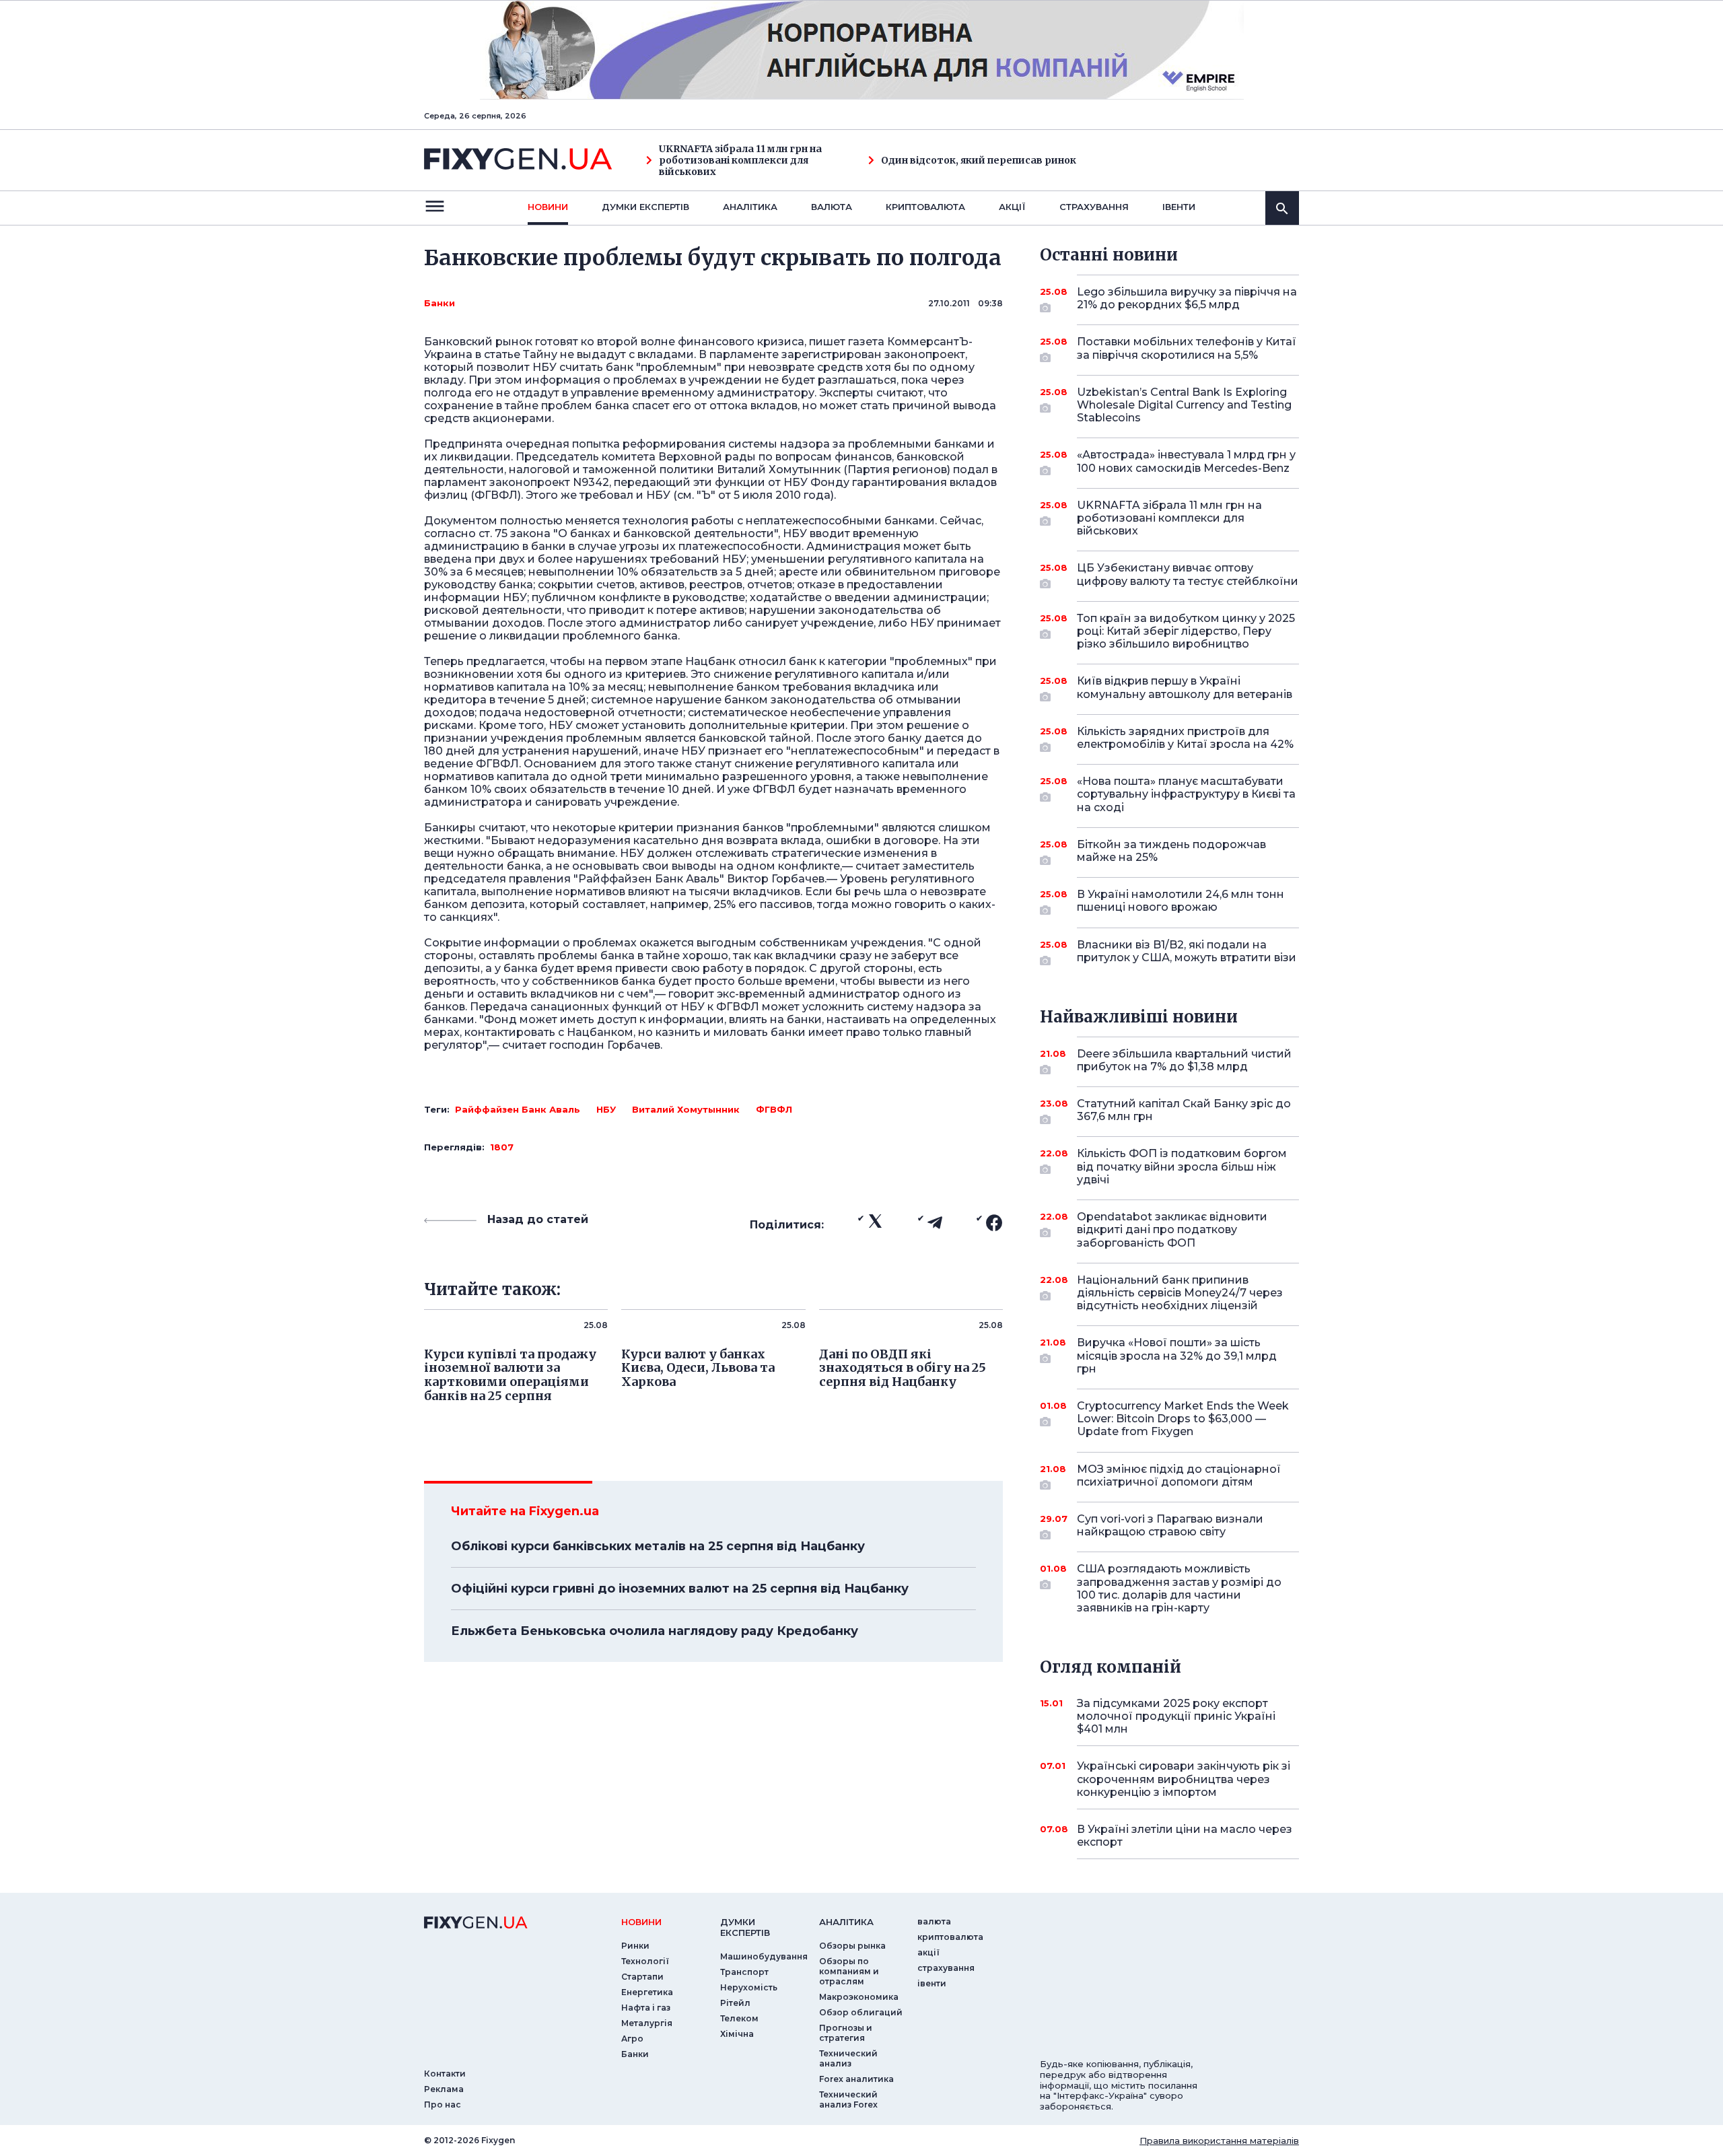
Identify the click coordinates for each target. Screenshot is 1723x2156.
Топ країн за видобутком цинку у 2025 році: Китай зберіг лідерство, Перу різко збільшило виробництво (1186, 631)
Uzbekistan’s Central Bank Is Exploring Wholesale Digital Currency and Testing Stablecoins (1184, 405)
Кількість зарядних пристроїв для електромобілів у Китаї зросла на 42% (1185, 738)
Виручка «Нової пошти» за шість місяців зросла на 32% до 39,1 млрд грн (1177, 1355)
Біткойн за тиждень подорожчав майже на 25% (1171, 851)
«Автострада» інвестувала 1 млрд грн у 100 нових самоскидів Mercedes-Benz (1186, 461)
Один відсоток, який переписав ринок (979, 161)
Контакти (445, 2074)
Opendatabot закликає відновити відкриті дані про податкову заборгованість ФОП (1172, 1229)
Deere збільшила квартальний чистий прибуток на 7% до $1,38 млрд (1184, 1060)
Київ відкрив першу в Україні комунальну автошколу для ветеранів (1185, 687)
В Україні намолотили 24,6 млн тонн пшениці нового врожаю (1181, 901)
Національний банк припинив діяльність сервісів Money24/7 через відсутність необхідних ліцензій (1180, 1293)
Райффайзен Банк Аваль (518, 1109)
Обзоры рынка (852, 1946)
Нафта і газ (646, 2008)
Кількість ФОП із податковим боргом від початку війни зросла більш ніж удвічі (1182, 1166)
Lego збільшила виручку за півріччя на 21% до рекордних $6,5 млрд (1187, 298)
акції (1012, 207)
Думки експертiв (645, 207)
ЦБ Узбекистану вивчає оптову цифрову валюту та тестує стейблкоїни (1188, 574)
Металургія (647, 2023)
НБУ (606, 1109)
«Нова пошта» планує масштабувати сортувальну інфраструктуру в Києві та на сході (1186, 794)
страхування (1094, 207)
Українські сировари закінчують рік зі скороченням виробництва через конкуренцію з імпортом (1184, 1779)
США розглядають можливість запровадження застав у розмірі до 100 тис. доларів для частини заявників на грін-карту (1179, 1588)
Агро (632, 2039)
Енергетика (647, 1992)
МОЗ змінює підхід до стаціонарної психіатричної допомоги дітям (1179, 1475)
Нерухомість (749, 1987)
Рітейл (735, 2003)
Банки (439, 303)
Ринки (635, 1946)
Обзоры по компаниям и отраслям (849, 1971)
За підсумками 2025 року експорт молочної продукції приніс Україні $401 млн (1176, 1716)
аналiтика (846, 1922)
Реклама (444, 2089)
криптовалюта (925, 207)
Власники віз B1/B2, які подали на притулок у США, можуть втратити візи (1187, 951)
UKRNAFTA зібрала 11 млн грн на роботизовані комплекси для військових (740, 160)
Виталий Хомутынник (686, 1109)
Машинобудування (764, 1956)
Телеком (739, 2018)
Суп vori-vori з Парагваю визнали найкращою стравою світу (1170, 1525)
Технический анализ (848, 2058)
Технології (645, 1961)
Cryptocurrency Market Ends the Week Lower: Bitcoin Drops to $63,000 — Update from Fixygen (1183, 1419)
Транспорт (744, 1972)
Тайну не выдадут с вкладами (608, 354)
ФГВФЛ (774, 1109)
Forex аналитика (856, 2079)
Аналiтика (750, 207)
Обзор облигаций (861, 2012)
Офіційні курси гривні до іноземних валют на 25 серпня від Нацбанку (680, 1589)
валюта (832, 207)
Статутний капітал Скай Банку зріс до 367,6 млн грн (1184, 1110)
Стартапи (642, 1977)
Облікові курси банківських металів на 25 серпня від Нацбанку (658, 1546)
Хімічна (737, 2034)
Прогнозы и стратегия (846, 2033)
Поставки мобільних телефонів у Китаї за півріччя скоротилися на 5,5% (1187, 348)
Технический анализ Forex (848, 2099)
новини (548, 207)
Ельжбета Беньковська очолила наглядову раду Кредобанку (655, 1631)
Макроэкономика (859, 1997)
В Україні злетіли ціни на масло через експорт (1185, 1836)
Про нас (443, 2105)
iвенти (1179, 207)
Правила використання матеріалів (1219, 2141)
